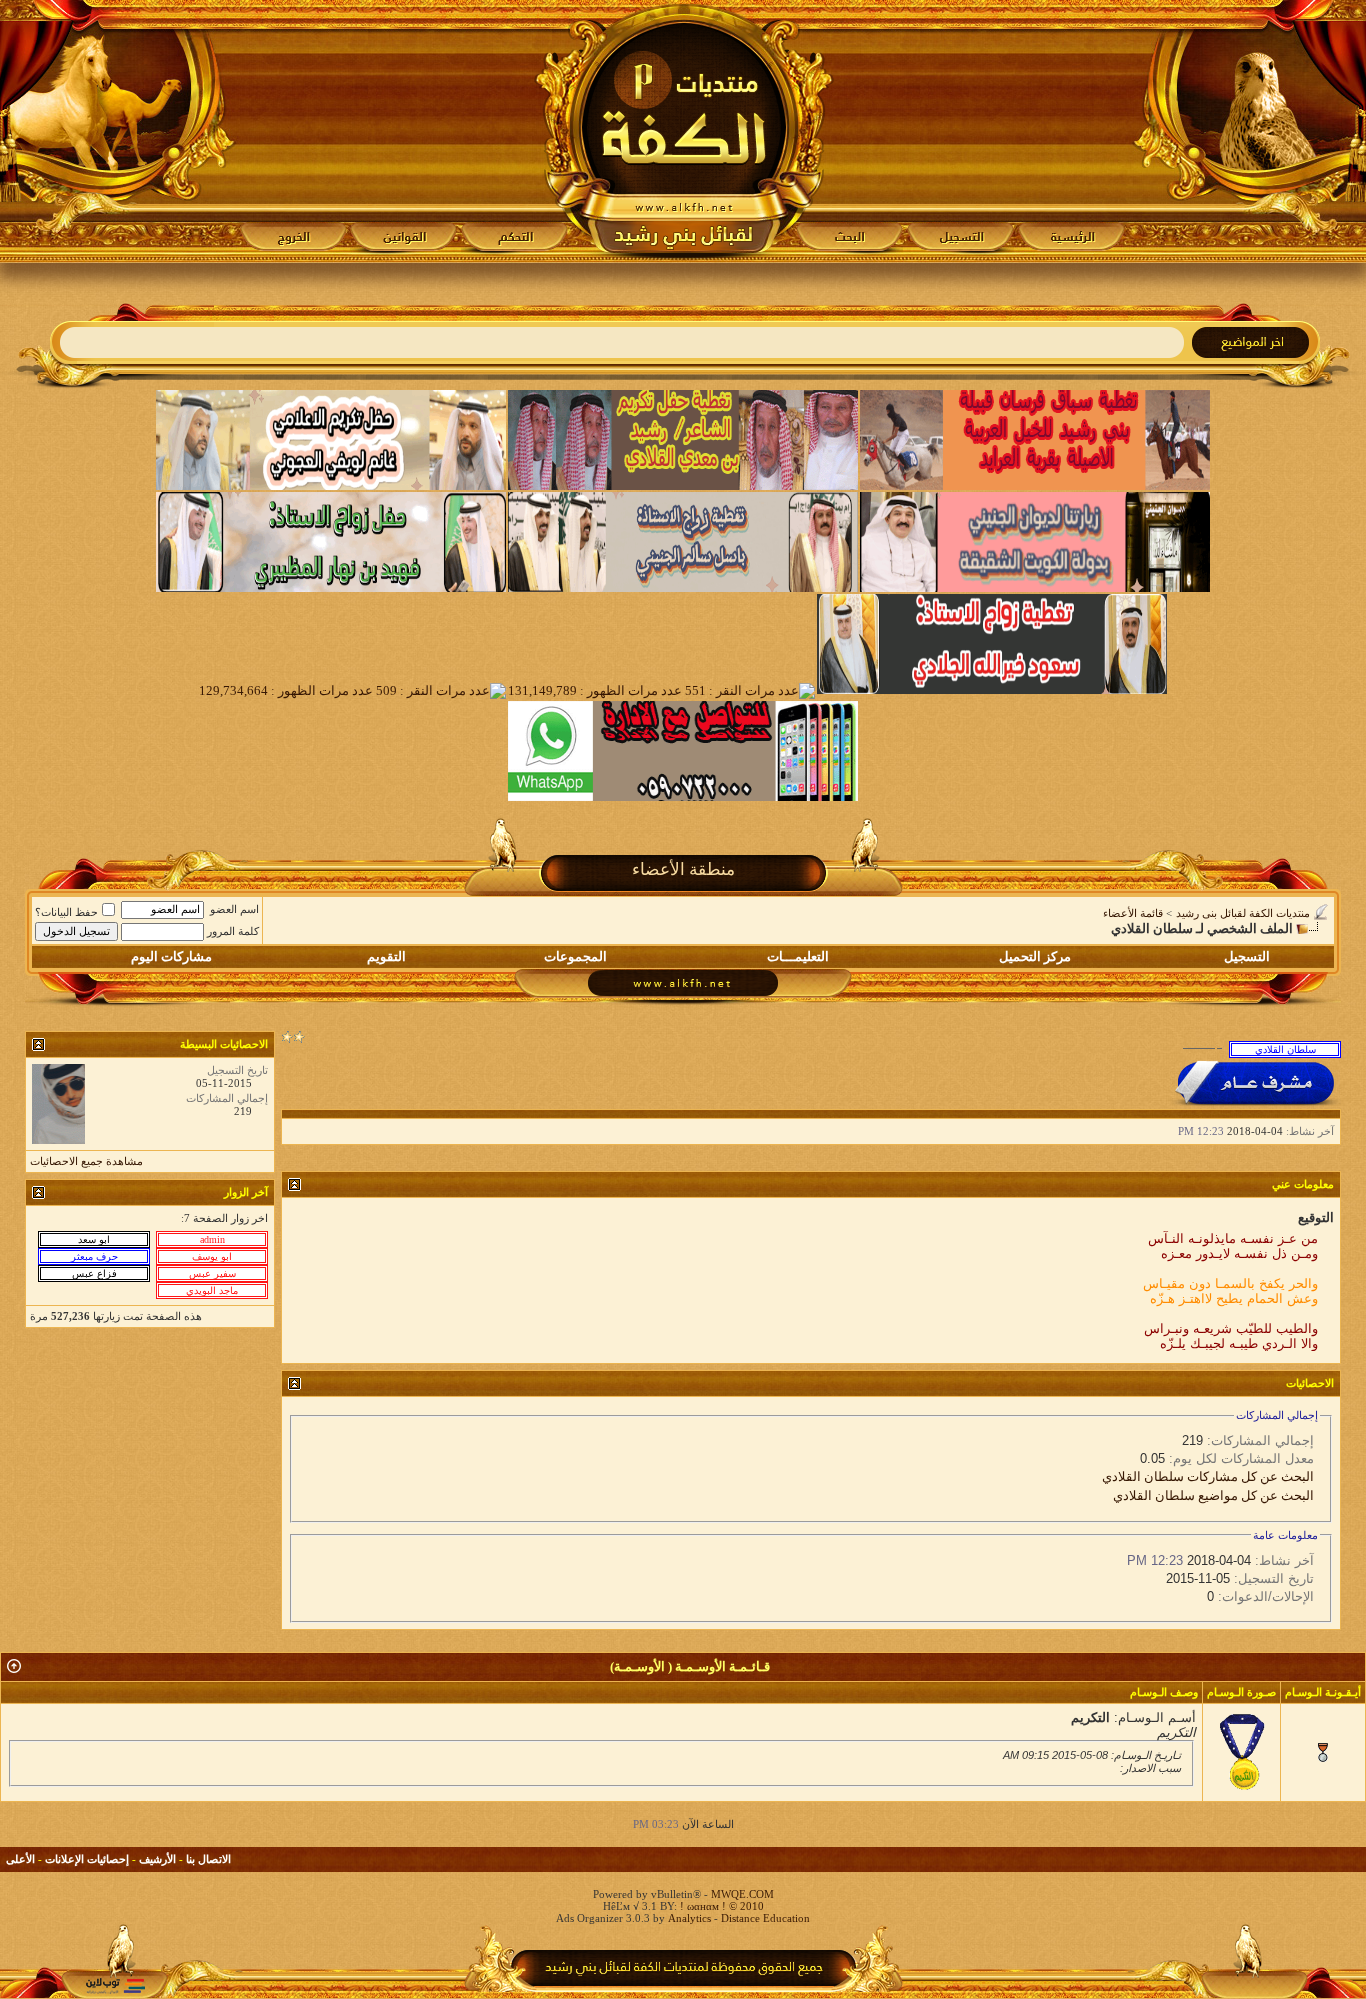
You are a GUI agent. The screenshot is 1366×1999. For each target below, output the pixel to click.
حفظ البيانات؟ (66, 912)
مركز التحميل (1035, 956)
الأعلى (20, 1859)
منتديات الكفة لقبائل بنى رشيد (1243, 913)
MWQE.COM (742, 1894)
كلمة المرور (233, 931)
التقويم (386, 956)
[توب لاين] (115, 1985)
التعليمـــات (798, 956)
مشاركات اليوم (171, 956)
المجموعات (575, 956)
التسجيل (1247, 956)
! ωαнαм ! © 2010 (720, 1906)
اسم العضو (234, 909)
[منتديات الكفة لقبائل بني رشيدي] (683, 131)
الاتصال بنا (208, 1859)
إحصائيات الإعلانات (87, 1859)
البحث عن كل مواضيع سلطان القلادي (1213, 1495)
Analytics (689, 1918)
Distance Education (765, 1918)
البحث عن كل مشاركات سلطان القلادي (1208, 1476)
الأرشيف (157, 1859)
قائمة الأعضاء (1133, 913)
